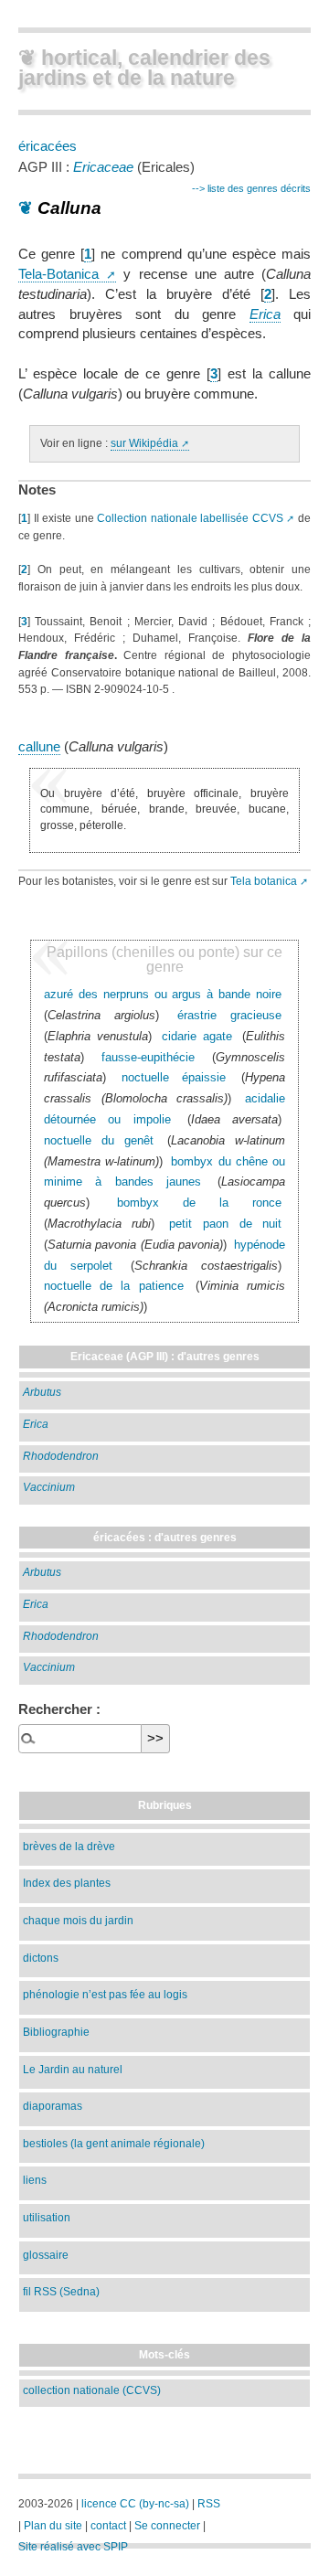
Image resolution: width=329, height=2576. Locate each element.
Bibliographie (56, 2032)
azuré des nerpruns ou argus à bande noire (163, 994)
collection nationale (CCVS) (92, 2390)
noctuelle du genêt (99, 1140)
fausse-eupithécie (148, 1057)
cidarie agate (197, 1036)
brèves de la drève (69, 1846)
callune (39, 747)
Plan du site (53, 2526)
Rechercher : (59, 1709)
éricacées (48, 146)
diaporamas (53, 2106)
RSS (209, 2504)
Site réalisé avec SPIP (73, 2547)
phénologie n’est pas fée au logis (105, 1994)
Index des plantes (67, 1883)
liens (35, 2180)
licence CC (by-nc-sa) (135, 2504)
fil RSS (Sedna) (61, 2291)
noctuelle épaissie (174, 1077)
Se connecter (167, 2526)
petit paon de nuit (225, 1224)
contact (108, 2526)
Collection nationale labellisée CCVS (190, 518)
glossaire (46, 2255)
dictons (41, 1958)
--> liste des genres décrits (251, 188)
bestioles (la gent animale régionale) (114, 2143)
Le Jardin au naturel (73, 2069)
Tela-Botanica (58, 274)
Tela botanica (264, 881)
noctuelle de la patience (114, 1286)
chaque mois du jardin (78, 1920)
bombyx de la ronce (199, 1203)
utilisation (47, 2217)
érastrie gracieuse (230, 1015)
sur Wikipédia (144, 443)
